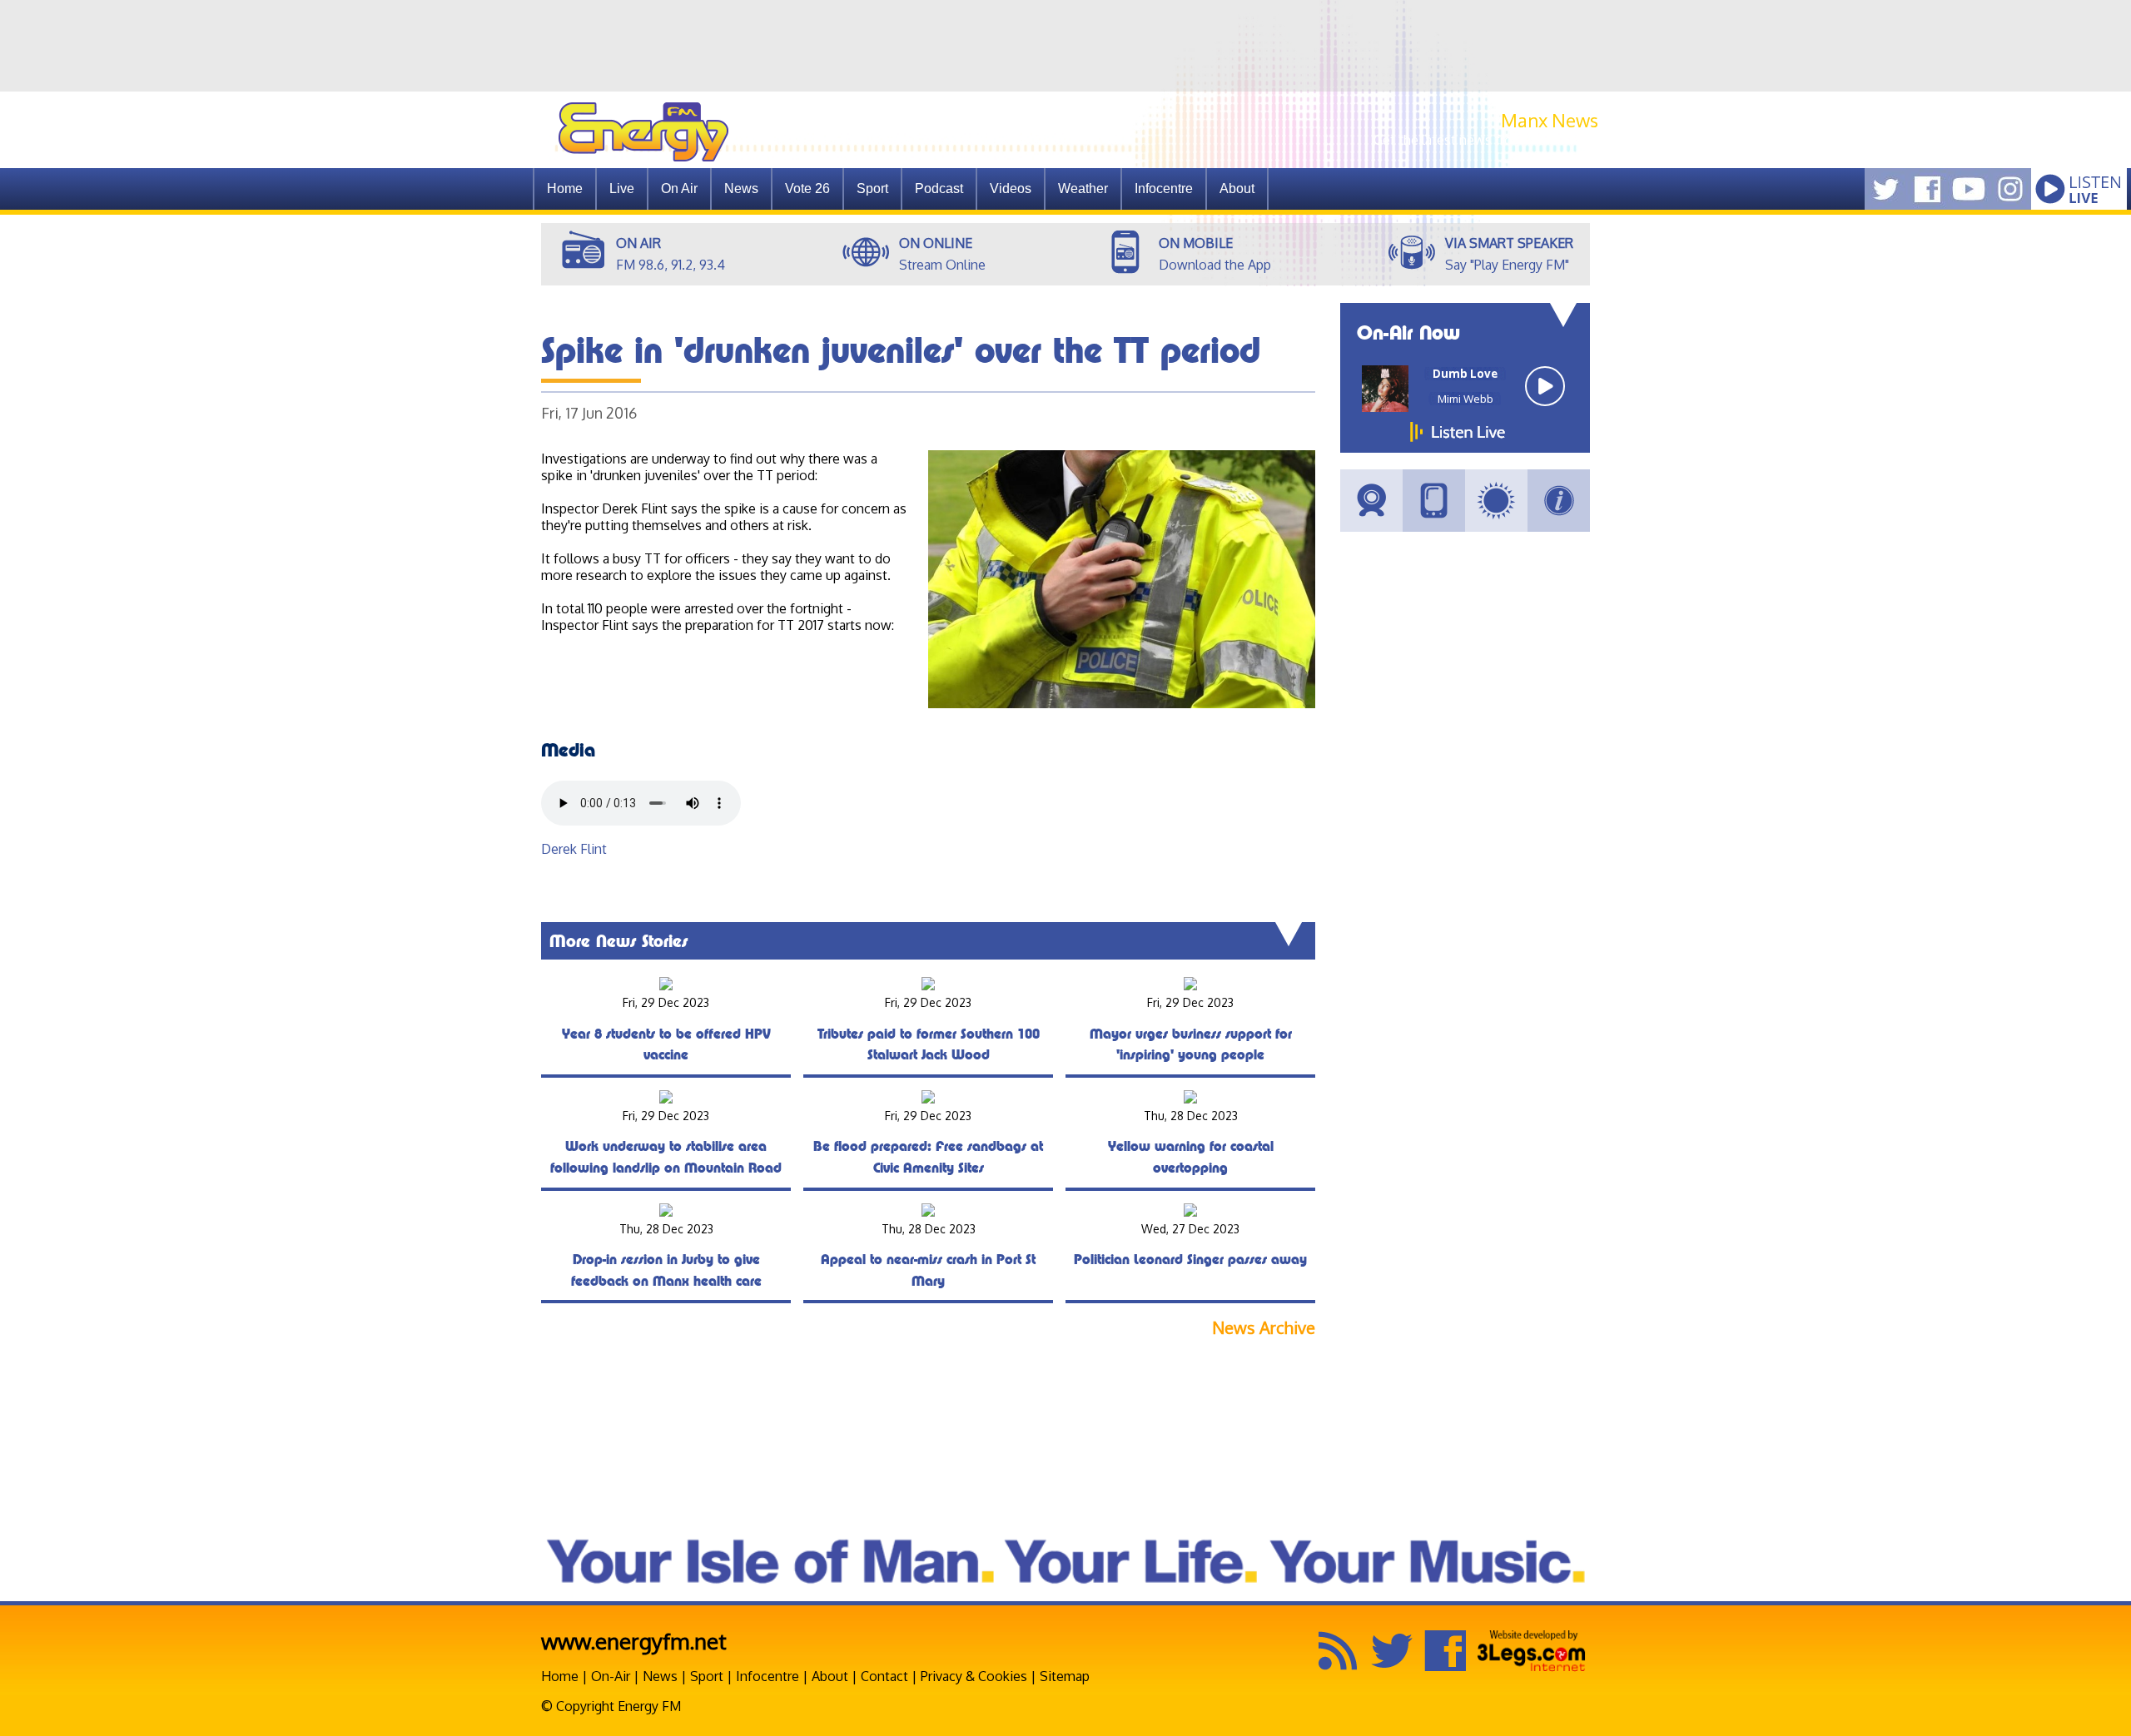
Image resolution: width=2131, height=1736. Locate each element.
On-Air (611, 1676)
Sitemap (1065, 1676)
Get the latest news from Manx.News (1486, 140)
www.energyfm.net (634, 1641)
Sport (872, 188)
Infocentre (767, 1676)
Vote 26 (807, 188)
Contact (884, 1676)
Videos (1011, 188)
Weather (1083, 188)
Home (565, 188)
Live (622, 188)
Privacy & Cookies (974, 1676)
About (830, 1676)
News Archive (1264, 1328)
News (741, 188)
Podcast (939, 188)
